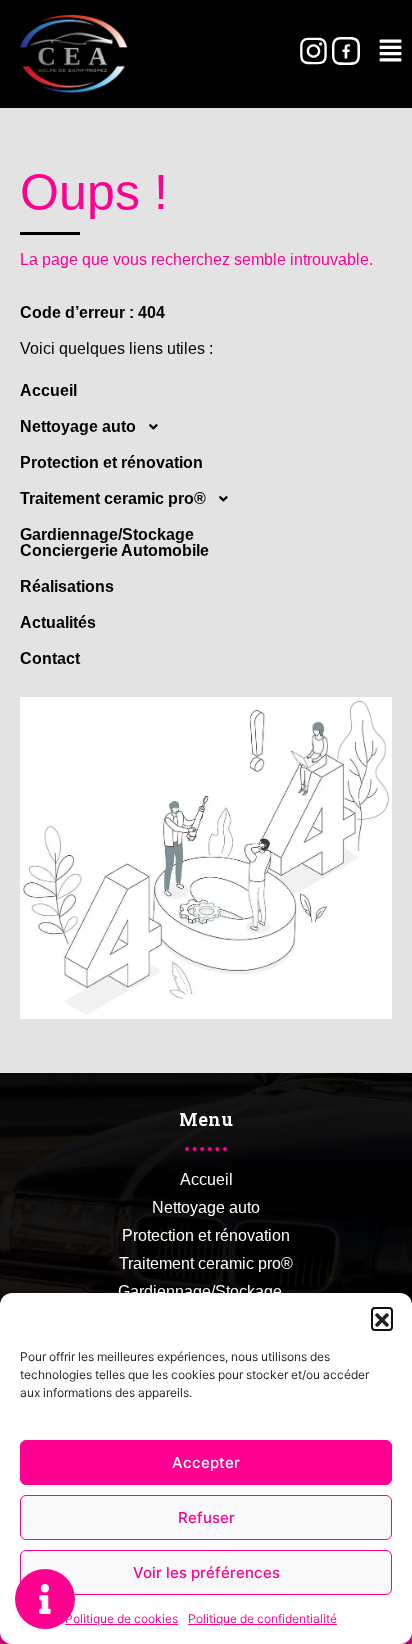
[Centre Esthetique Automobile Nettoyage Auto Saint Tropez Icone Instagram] (313, 51)
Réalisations (67, 586)
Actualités (58, 622)
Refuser (206, 1517)
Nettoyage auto (78, 426)
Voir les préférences (206, 1572)
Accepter (206, 1462)
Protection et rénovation (111, 462)
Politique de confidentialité (262, 1618)
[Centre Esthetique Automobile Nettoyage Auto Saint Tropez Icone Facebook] (346, 51)
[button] (382, 1318)
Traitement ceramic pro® (113, 498)
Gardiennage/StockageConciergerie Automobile (114, 542)
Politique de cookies (121, 1618)
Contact (50, 658)
